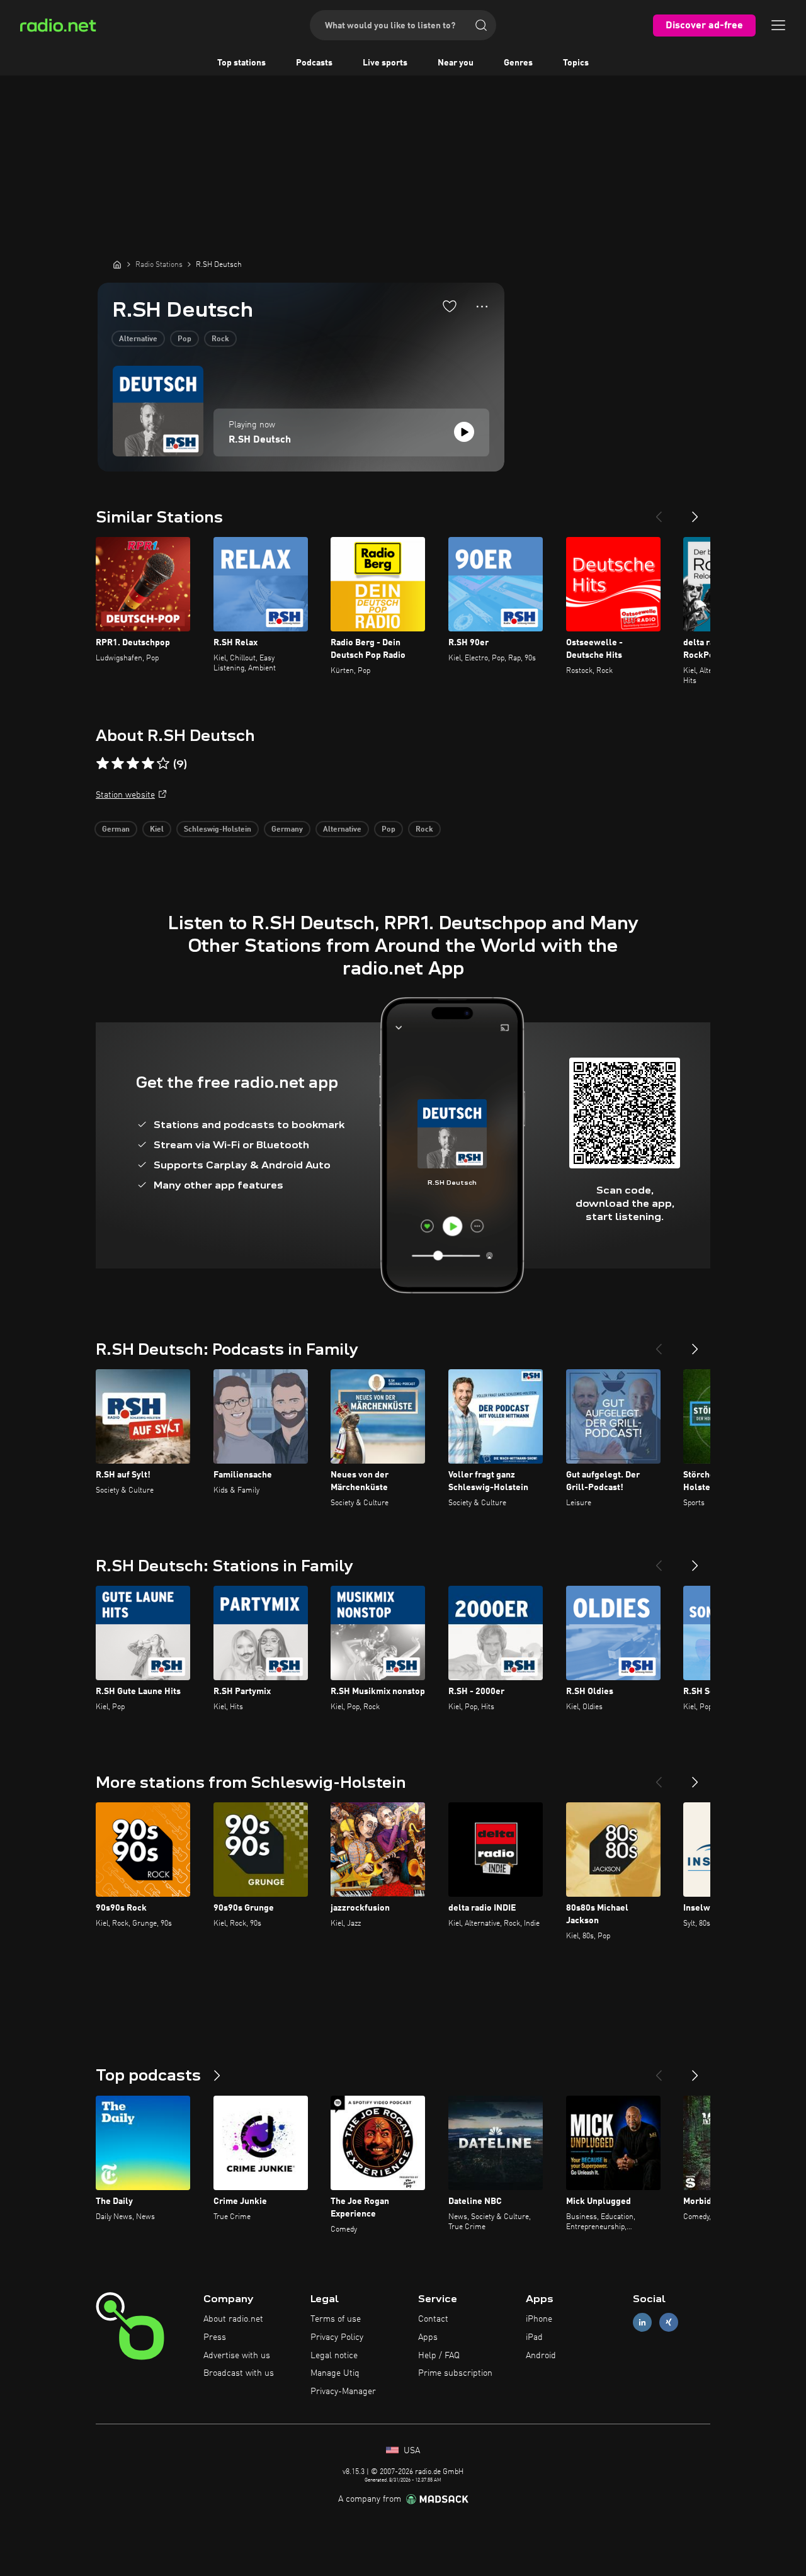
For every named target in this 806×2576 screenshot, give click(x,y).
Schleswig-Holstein (218, 830)
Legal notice (334, 2356)
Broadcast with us (239, 2373)
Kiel (157, 830)
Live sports (385, 63)
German (116, 830)
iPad (534, 2337)
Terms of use (336, 2319)
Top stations (241, 63)
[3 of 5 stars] (133, 764)
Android (541, 2356)
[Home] (117, 264)
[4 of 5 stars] (148, 764)
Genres (518, 63)
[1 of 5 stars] (103, 764)
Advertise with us (237, 2356)
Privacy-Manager (343, 2392)
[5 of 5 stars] (163, 764)
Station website (125, 795)
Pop (184, 339)
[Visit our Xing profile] (669, 2323)
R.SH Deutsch (260, 440)
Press (215, 2337)
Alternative (138, 339)
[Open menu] (778, 25)
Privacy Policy (337, 2337)
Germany (287, 830)
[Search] (481, 25)
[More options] (482, 307)
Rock (220, 339)
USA (411, 2451)
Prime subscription (455, 2373)
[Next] (695, 512)
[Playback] (464, 432)
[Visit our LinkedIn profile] (642, 2323)
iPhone (539, 2319)
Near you (456, 63)
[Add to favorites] (450, 306)
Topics (576, 63)
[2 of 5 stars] (118, 764)
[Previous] (659, 512)
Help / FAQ (439, 2356)
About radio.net (233, 2319)
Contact (433, 2319)
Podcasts (314, 63)
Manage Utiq (335, 2373)
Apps (428, 2337)
